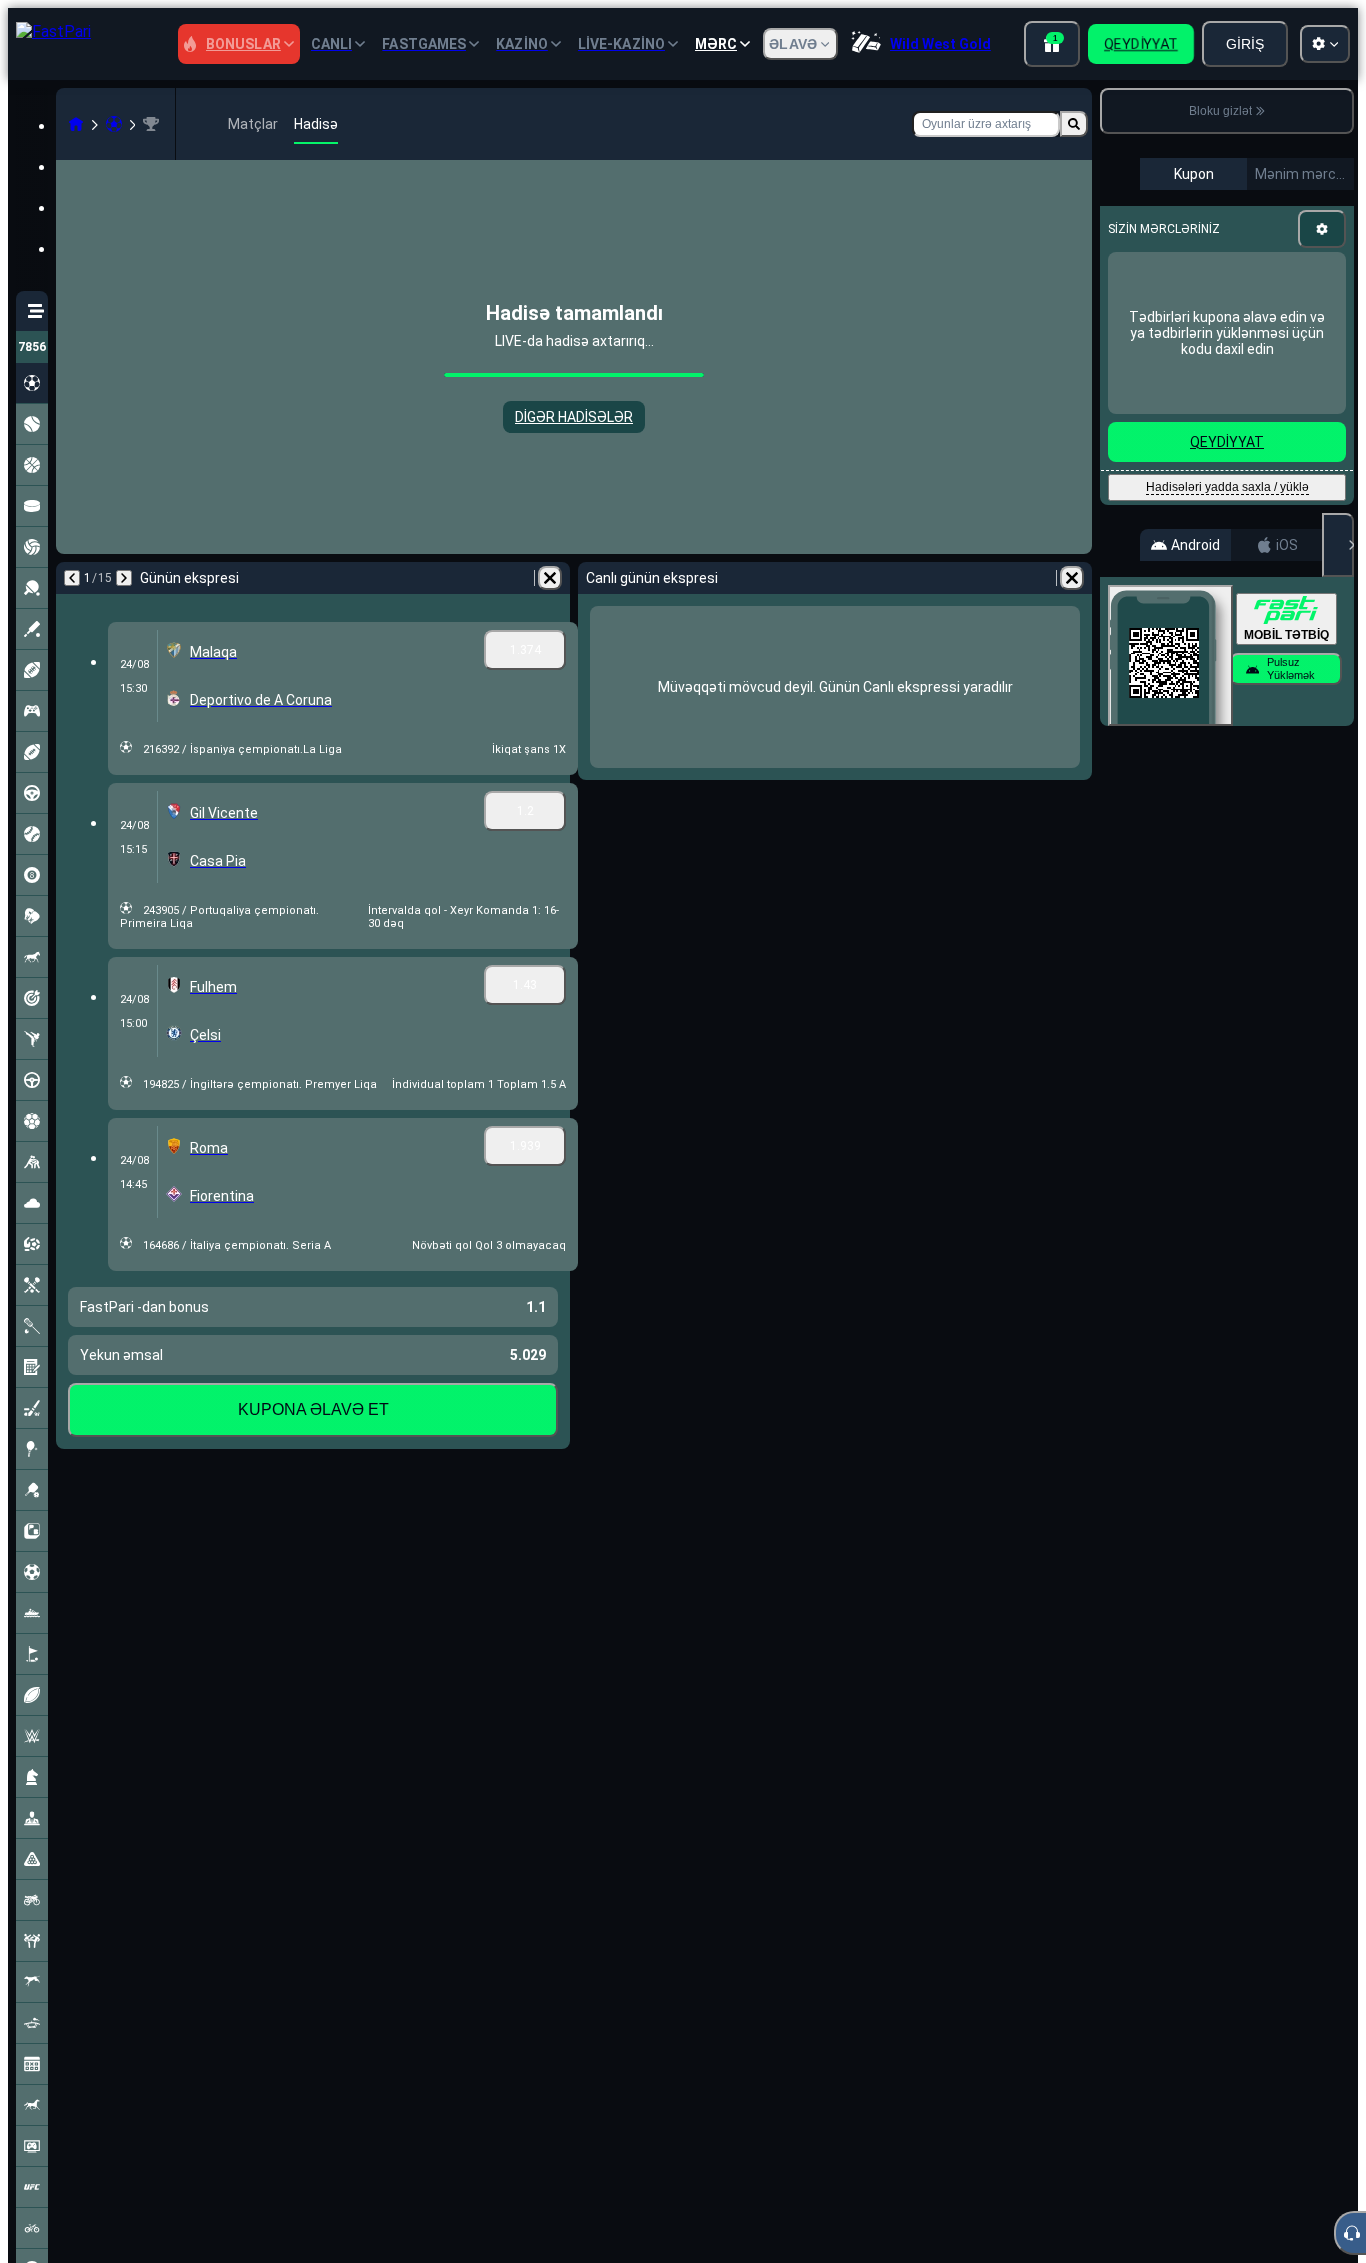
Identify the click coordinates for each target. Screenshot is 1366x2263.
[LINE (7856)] (76, 124)
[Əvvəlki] (72, 578)
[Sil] (550, 578)
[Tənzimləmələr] (1322, 229)
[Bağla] (1338, 545)
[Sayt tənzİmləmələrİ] (1325, 44)
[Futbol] (114, 124)
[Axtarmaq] (1074, 124)
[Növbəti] (124, 578)
